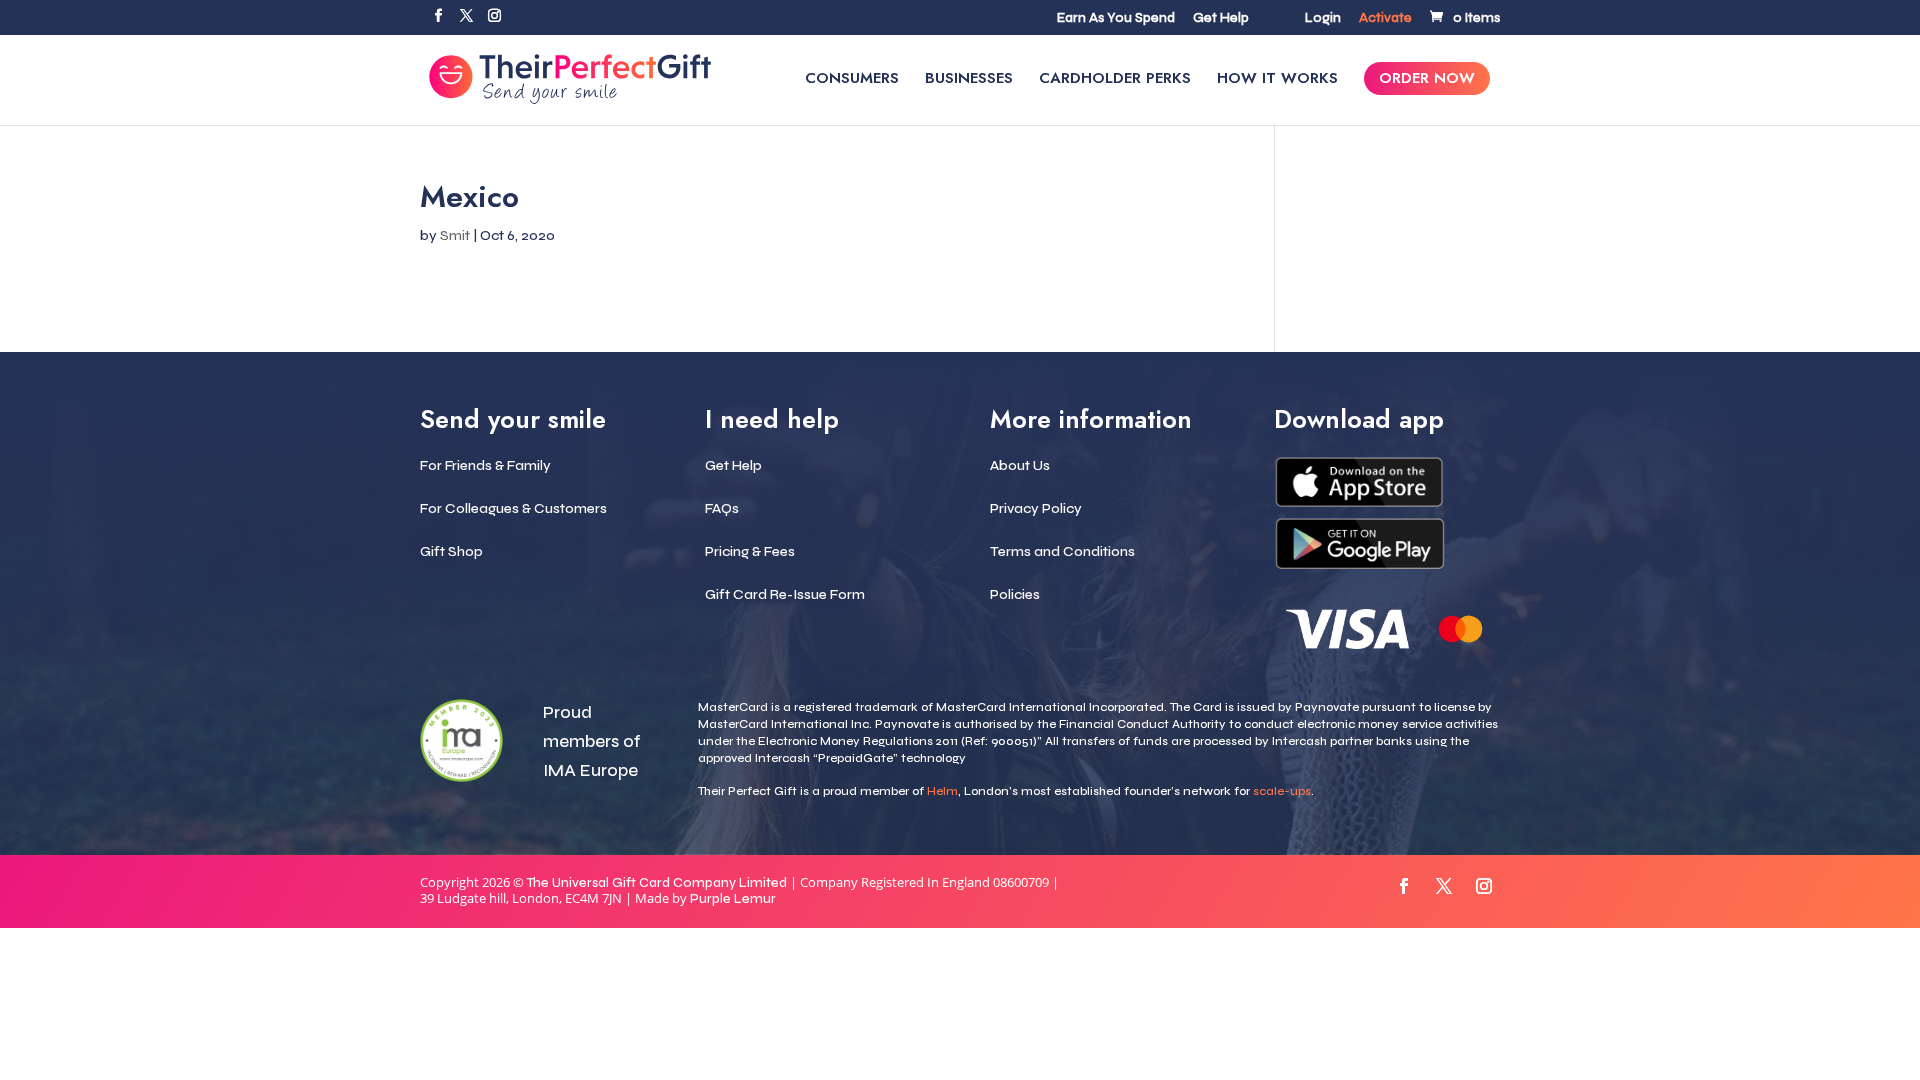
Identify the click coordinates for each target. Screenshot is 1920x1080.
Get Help (1221, 19)
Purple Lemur (733, 899)
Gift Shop (451, 551)
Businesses (969, 80)
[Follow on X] (1444, 886)
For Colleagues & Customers (513, 508)
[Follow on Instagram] (1484, 886)
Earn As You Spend (1116, 19)
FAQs (722, 508)
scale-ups (1282, 791)
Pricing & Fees (750, 551)
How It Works (1277, 80)
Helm (942, 791)
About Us (1020, 465)
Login (1323, 19)
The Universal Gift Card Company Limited (657, 883)
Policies (1015, 594)
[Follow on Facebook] (1404, 886)
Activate (1385, 19)
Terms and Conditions (1062, 551)
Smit (455, 235)
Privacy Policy (1036, 508)
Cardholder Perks (1115, 80)
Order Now (1427, 80)
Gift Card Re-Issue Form (785, 594)
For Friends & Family (485, 465)
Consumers (852, 80)
